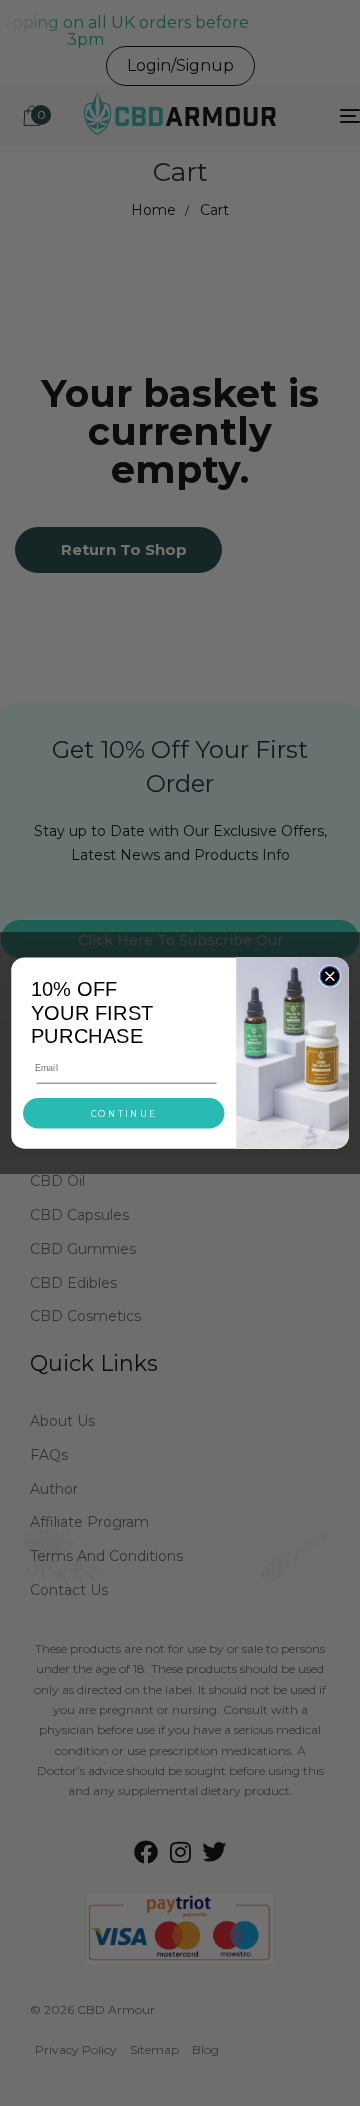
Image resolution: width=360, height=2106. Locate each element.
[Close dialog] (330, 976)
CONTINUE (124, 1113)
